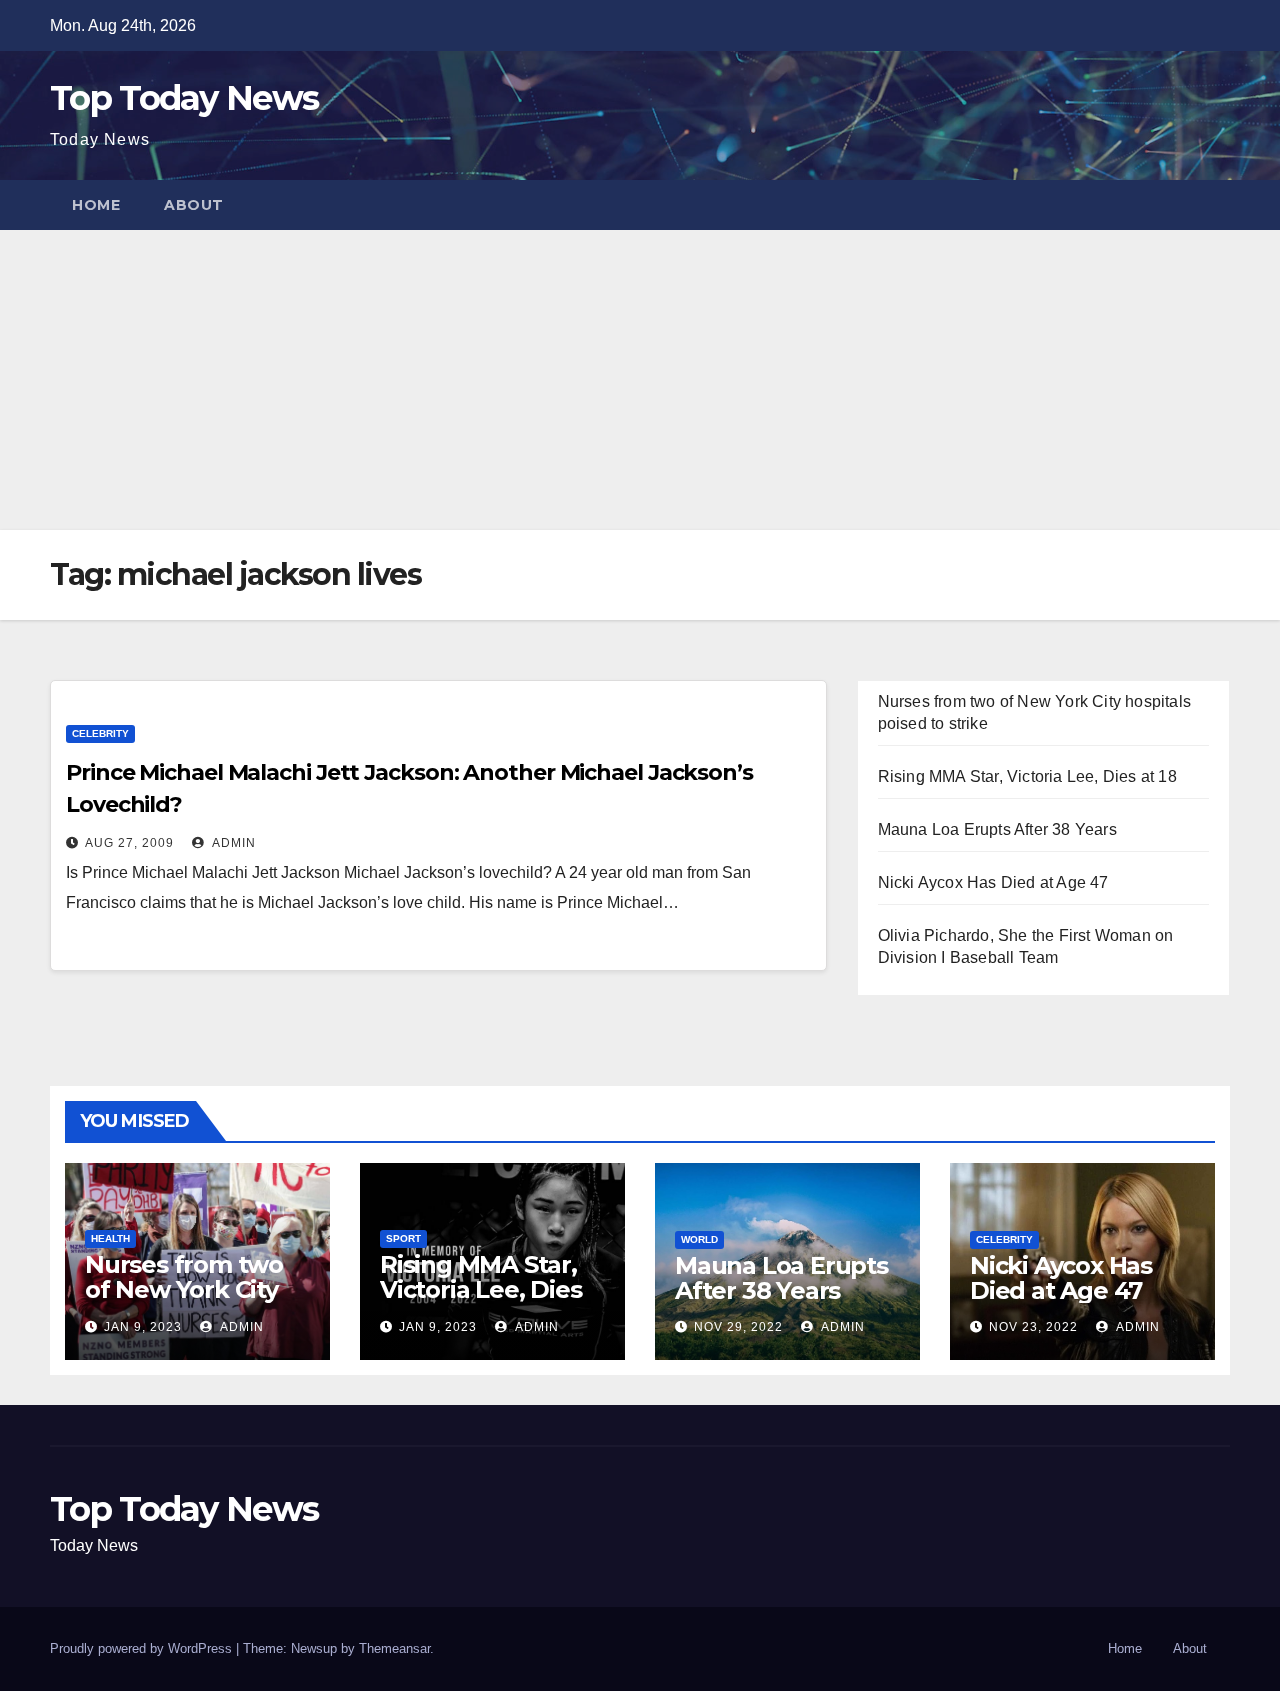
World (699, 1239)
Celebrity (100, 733)
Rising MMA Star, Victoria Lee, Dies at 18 (1027, 776)
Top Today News (184, 98)
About (194, 205)
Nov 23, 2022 (1033, 1327)
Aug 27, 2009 (129, 843)
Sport (403, 1238)
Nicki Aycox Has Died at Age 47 (993, 882)
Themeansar (394, 1648)
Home (96, 205)
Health (110, 1238)
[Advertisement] (640, 380)
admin (232, 843)
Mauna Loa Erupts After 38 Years (997, 829)
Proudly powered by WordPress (143, 1648)
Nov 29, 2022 (738, 1327)
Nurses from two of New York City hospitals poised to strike (195, 1302)
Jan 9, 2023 (143, 1327)
